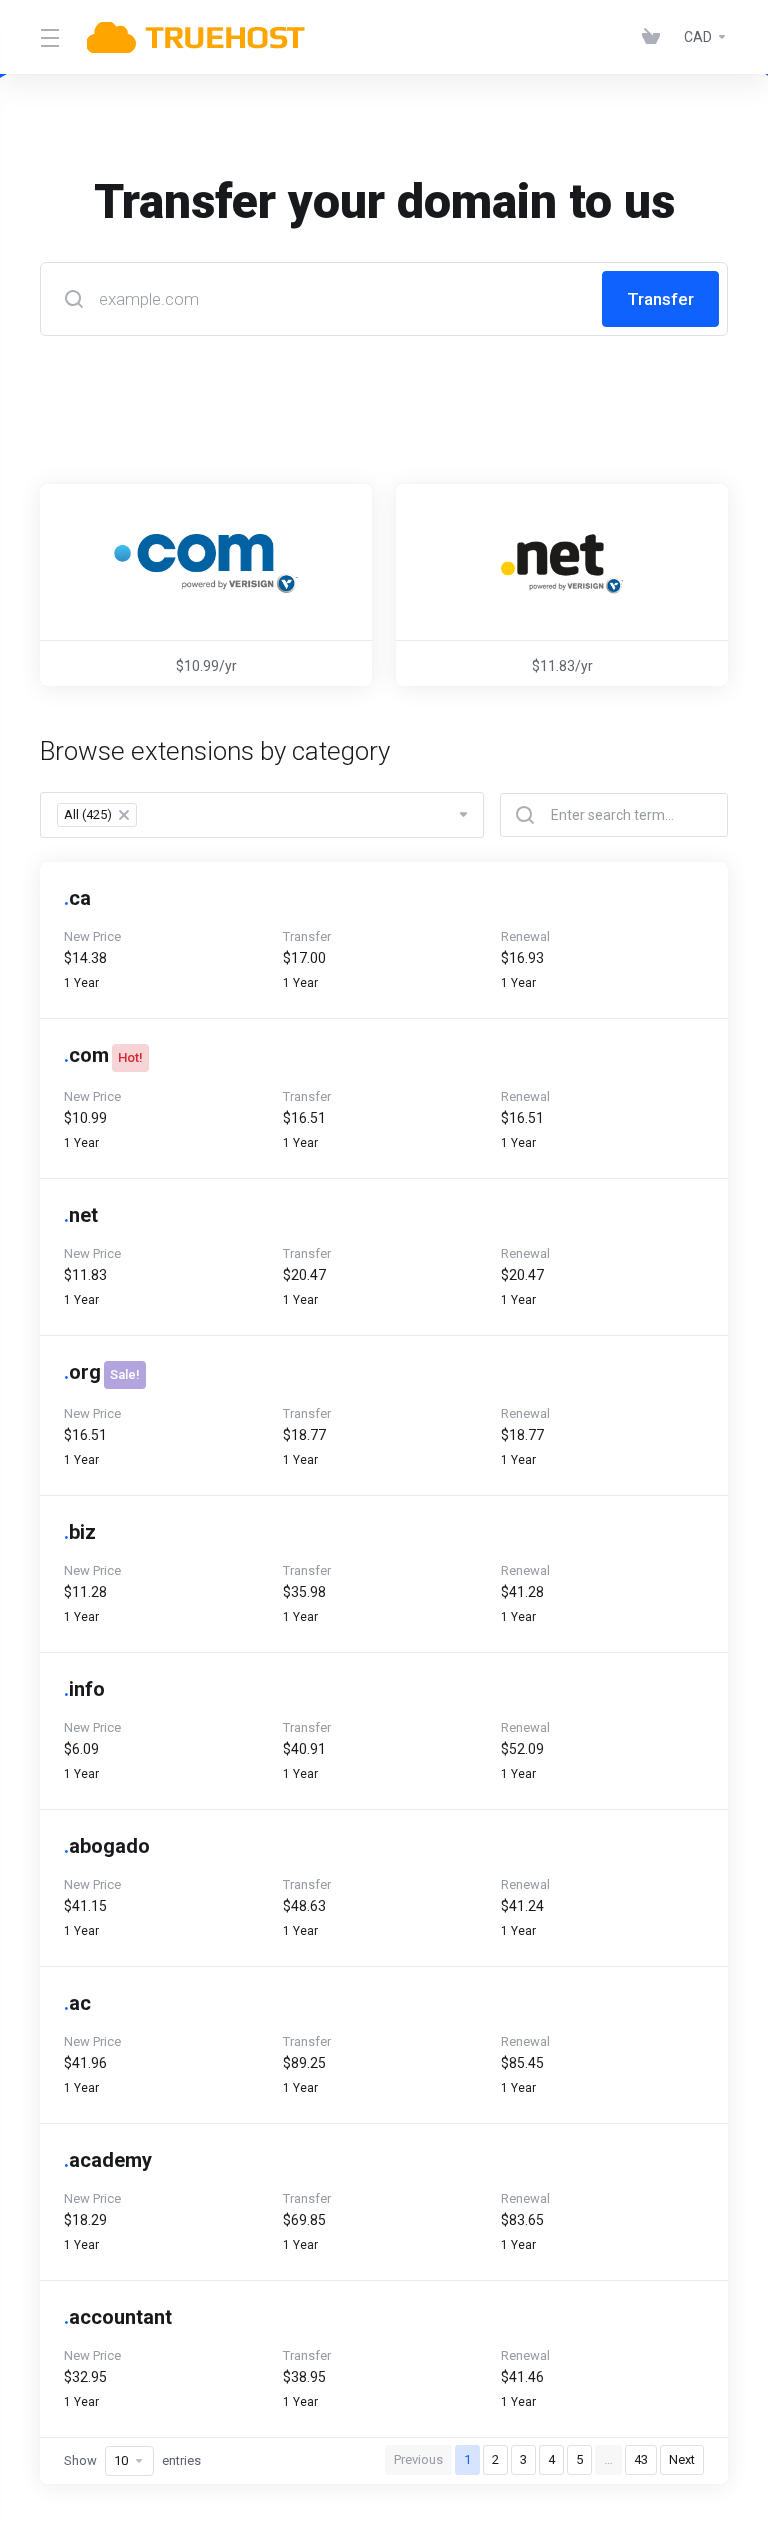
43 (641, 2459)
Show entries (132, 2460)
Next (682, 2459)
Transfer (660, 299)
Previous (418, 2459)
